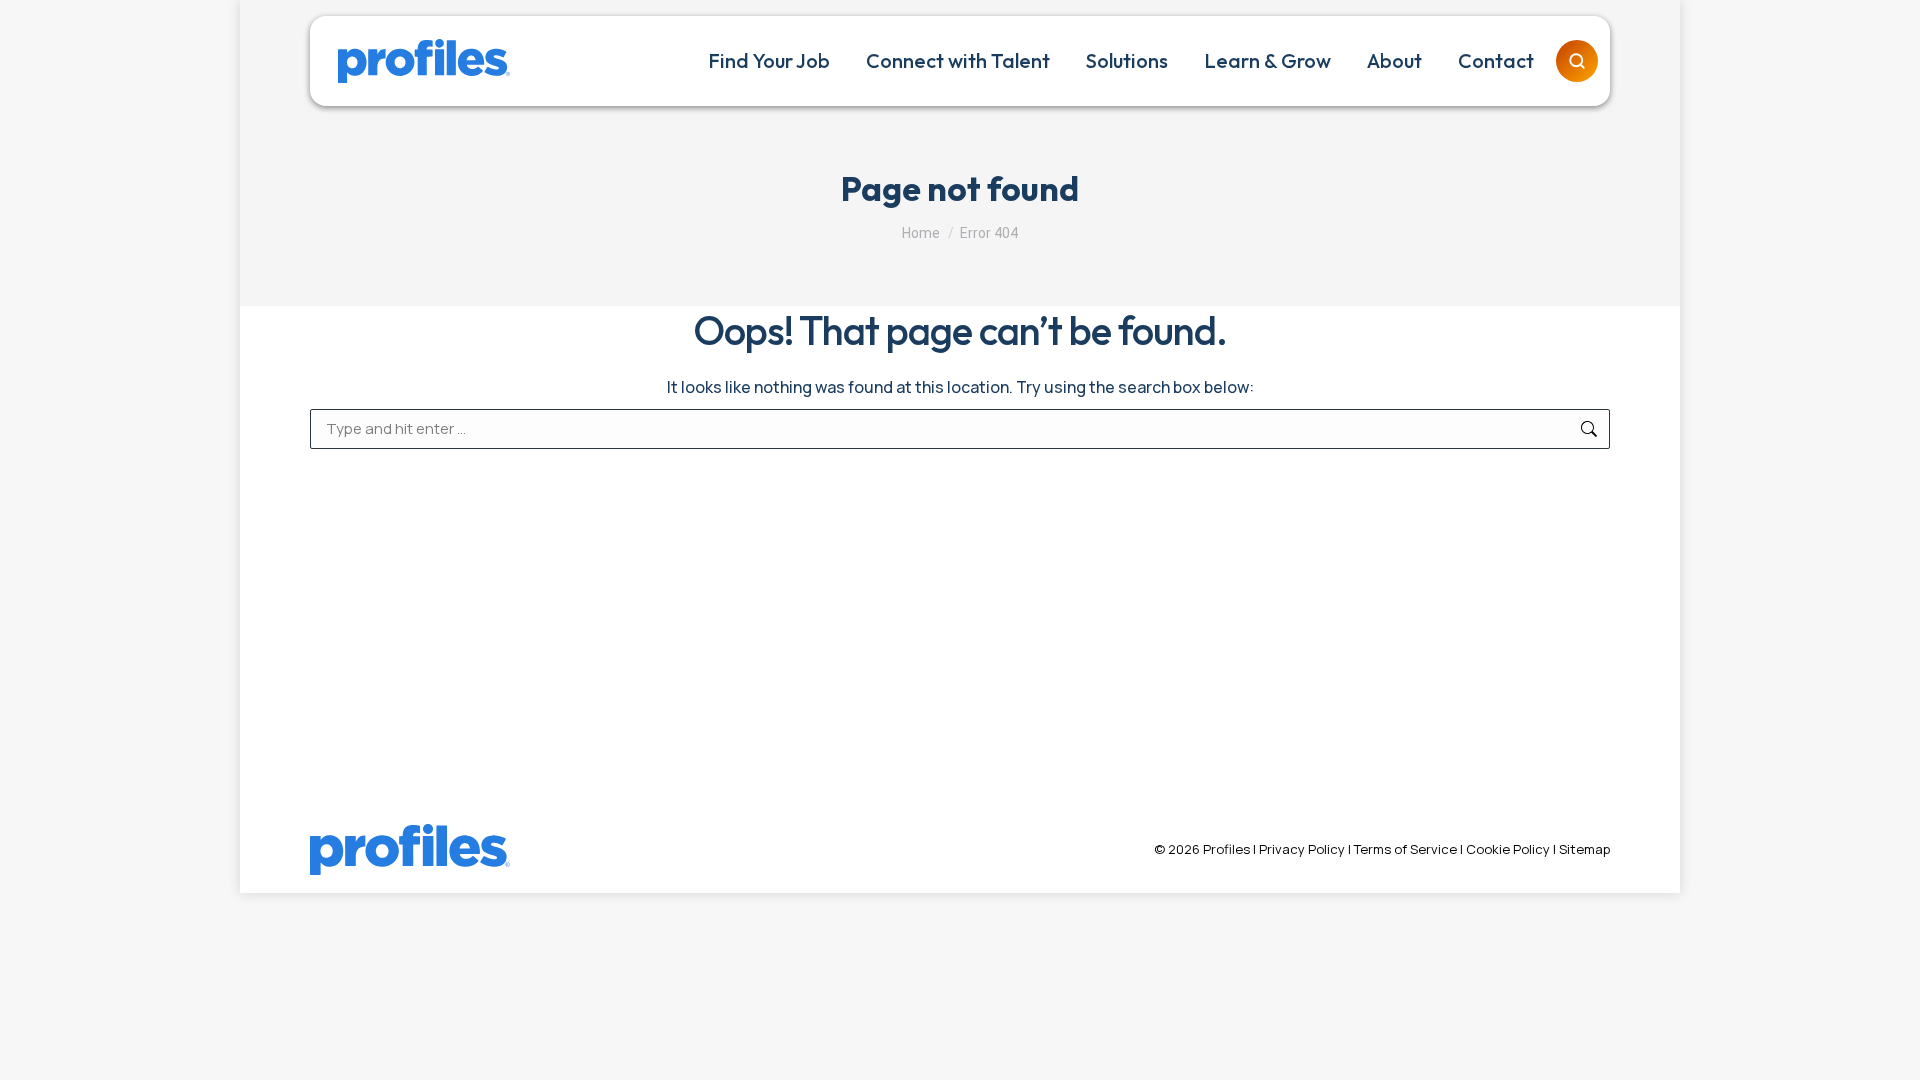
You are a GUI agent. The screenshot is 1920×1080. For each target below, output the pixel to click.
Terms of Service (1405, 849)
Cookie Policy (1508, 849)
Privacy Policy (1302, 849)
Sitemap (1584, 849)
